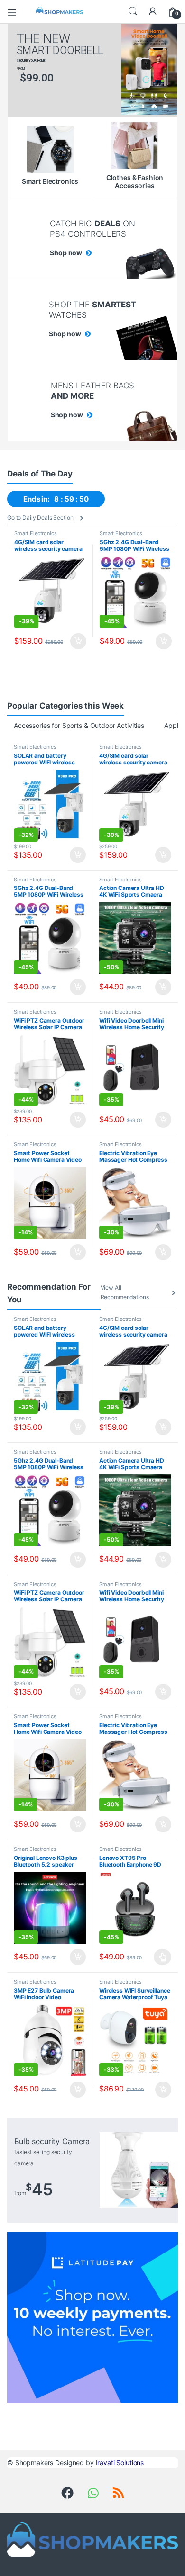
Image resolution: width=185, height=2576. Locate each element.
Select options (160, 1957)
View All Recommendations (125, 1292)
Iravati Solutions (120, 2463)
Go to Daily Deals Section (40, 517)
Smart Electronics (36, 533)
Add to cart (78, 641)
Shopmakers (34, 2463)
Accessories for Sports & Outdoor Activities (79, 725)
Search (133, 11)
